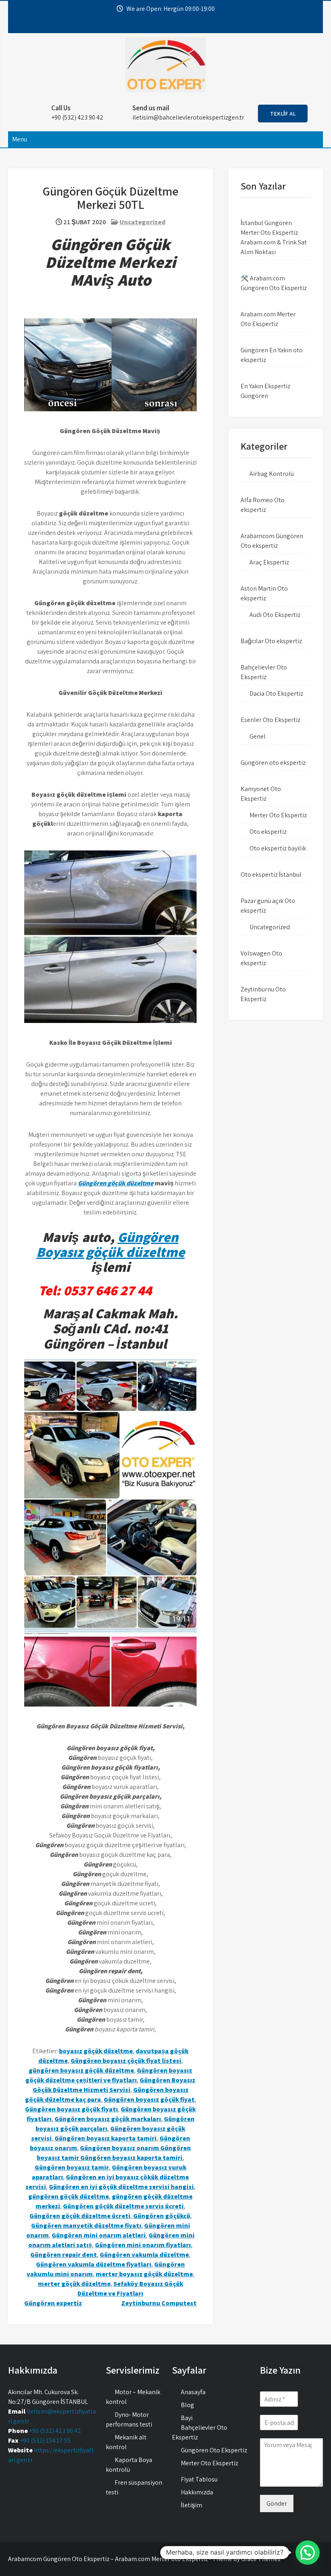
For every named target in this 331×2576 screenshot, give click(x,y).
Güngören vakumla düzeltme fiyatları (94, 2264)
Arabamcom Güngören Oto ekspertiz (272, 541)
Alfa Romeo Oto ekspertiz (263, 505)
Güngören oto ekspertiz (273, 763)
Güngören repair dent (64, 2255)
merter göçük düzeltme (74, 2284)
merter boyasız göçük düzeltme (144, 2274)
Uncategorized (142, 222)
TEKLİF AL (283, 114)
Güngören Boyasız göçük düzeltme (111, 1244)
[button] (308, 2553)
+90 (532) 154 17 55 (45, 2440)
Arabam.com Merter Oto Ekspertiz (268, 319)
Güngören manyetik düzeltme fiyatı (86, 2226)
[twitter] (155, 25)
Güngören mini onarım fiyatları (143, 2245)
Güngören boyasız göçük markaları (108, 2119)
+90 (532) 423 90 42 (55, 2431)
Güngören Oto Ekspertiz (214, 2450)
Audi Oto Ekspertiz (275, 615)
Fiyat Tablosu (199, 2479)
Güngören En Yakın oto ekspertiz (272, 355)
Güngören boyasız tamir (72, 2167)
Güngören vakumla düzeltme (144, 2255)
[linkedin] (184, 25)
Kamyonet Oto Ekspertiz (261, 794)
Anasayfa (193, 2392)
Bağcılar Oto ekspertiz (271, 641)
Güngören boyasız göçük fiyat (149, 2099)
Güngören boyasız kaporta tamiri (106, 2138)
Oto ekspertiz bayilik (278, 848)
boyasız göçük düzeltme (96, 2051)
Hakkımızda (197, 2492)
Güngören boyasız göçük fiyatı (71, 2109)
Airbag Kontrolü (272, 474)
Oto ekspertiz (268, 832)
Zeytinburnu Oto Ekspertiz (263, 994)
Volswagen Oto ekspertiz (261, 958)
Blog (187, 2405)
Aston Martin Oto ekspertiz (264, 593)
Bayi (187, 2418)
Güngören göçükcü (162, 2216)
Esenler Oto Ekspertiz (270, 720)
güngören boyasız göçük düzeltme (81, 2070)
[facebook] (140, 25)
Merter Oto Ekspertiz (278, 815)
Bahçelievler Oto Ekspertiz (264, 672)
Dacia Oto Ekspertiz (276, 693)
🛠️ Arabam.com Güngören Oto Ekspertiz (274, 283)
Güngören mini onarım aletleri (99, 2235)
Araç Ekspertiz (269, 562)
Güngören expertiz (53, 2303)
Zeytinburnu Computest (159, 2303)
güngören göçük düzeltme (69, 2196)
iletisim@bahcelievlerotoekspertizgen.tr (188, 117)
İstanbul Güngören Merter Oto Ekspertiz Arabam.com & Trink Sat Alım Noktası (274, 237)
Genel (258, 736)
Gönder (277, 2503)
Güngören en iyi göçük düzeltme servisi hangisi (121, 2187)
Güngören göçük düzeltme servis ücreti (123, 2206)
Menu (20, 139)
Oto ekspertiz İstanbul (271, 874)
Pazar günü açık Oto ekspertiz (268, 906)
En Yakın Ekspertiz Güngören (265, 391)
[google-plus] (169, 25)
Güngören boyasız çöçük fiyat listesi (126, 2061)
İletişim (192, 2505)
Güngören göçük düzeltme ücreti (80, 2216)
